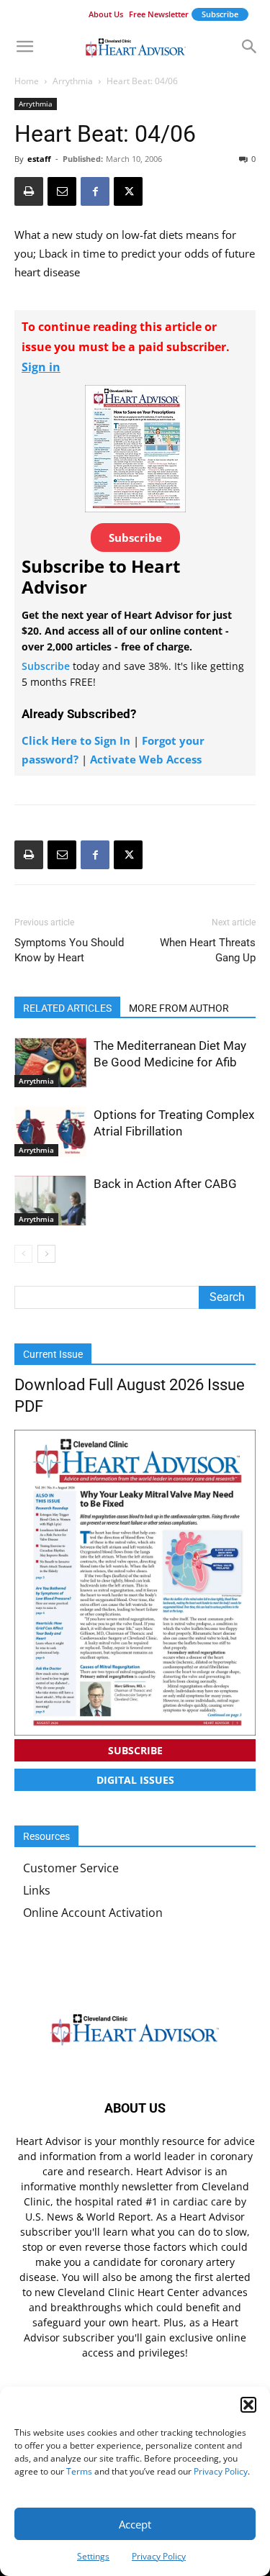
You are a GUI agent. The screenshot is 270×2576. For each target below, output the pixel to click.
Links (37, 1890)
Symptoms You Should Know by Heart (69, 950)
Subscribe (220, 14)
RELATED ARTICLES (67, 1008)
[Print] (29, 191)
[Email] (62, 191)
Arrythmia (73, 81)
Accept (135, 2524)
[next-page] (46, 1254)
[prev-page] (23, 1254)
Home (27, 81)
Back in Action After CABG (165, 1184)
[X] (128, 191)
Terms (79, 2471)
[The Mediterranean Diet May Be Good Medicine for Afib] (50, 1062)
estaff (39, 159)
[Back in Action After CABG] (50, 1201)
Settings (93, 2556)
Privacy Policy (221, 2471)
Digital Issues (135, 1780)
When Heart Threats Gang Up (208, 950)
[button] (248, 2405)
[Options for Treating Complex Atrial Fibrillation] (50, 1131)
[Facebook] (95, 191)
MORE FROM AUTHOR (179, 1008)
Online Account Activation (93, 1913)
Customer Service (71, 1868)
